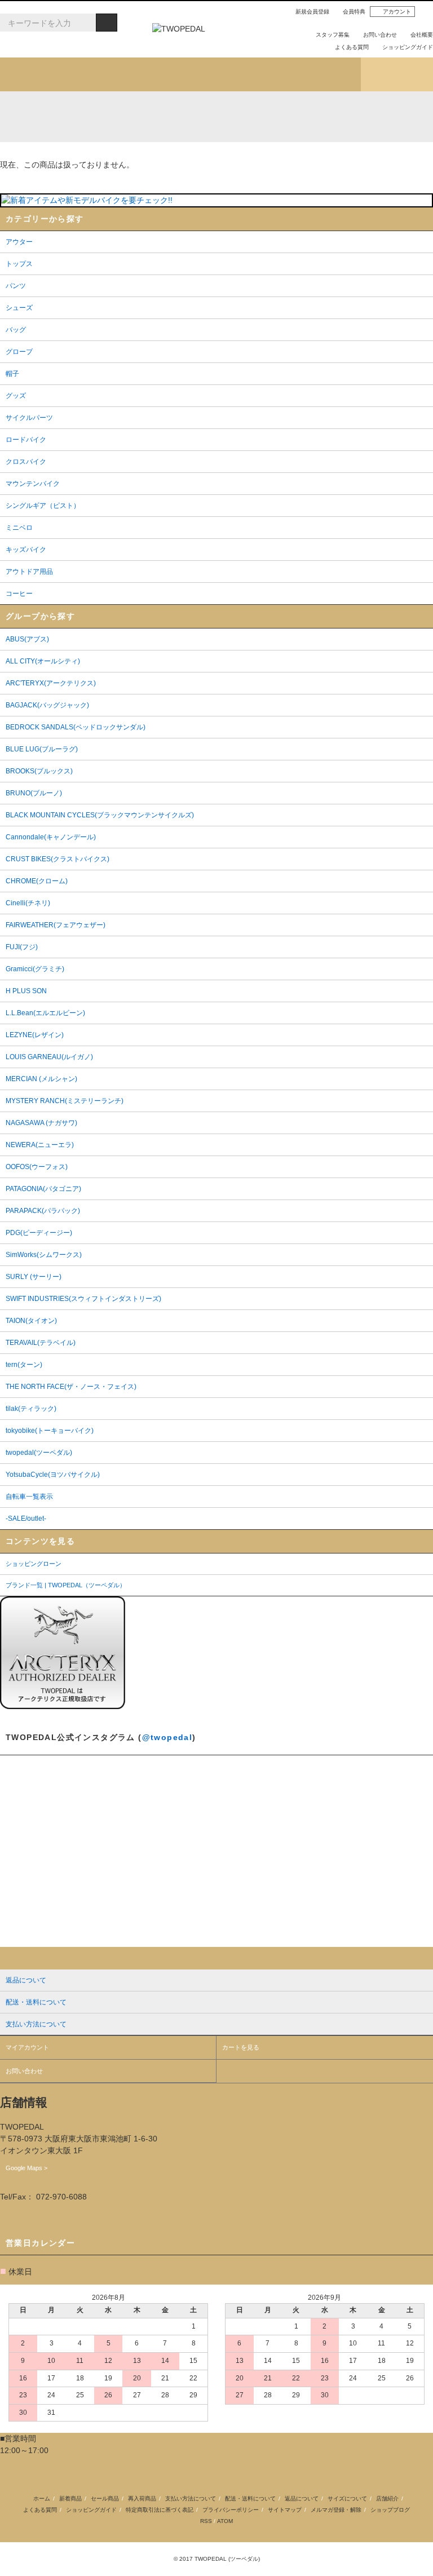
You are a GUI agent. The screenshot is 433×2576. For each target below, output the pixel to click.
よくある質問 (352, 47)
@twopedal (167, 1737)
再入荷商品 (142, 2498)
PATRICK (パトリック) (292, 117)
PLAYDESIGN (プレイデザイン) (175, 117)
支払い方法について (191, 2498)
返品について (302, 2498)
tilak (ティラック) (58, 117)
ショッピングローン (34, 1564)
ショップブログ (397, 74)
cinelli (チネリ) (409, 117)
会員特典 (354, 12)
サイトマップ (285, 2510)
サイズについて (347, 2498)
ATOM (225, 2521)
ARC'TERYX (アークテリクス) (19, 117)
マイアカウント (27, 2047)
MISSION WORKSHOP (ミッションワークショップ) (253, 117)
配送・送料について (250, 2498)
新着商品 (70, 2498)
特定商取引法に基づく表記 (160, 2510)
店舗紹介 (325, 74)
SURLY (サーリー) (370, 117)
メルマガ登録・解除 (336, 2510)
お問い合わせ (380, 35)
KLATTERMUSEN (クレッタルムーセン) (97, 117)
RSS (206, 2521)
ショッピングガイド (408, 47)
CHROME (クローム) (136, 117)
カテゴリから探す (108, 74)
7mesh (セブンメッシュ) (331, 117)
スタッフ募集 (333, 35)
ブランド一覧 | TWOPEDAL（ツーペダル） (66, 1585)
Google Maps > (26, 2168)
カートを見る (241, 2047)
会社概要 (422, 35)
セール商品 (105, 2498)
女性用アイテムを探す (253, 74)
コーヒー (144, 153)
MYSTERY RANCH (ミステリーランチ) (215, 117)
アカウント (397, 12)
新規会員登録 (312, 12)
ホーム (42, 2498)
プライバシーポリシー (231, 2510)
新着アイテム (36, 74)
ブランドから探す (180, 74)
